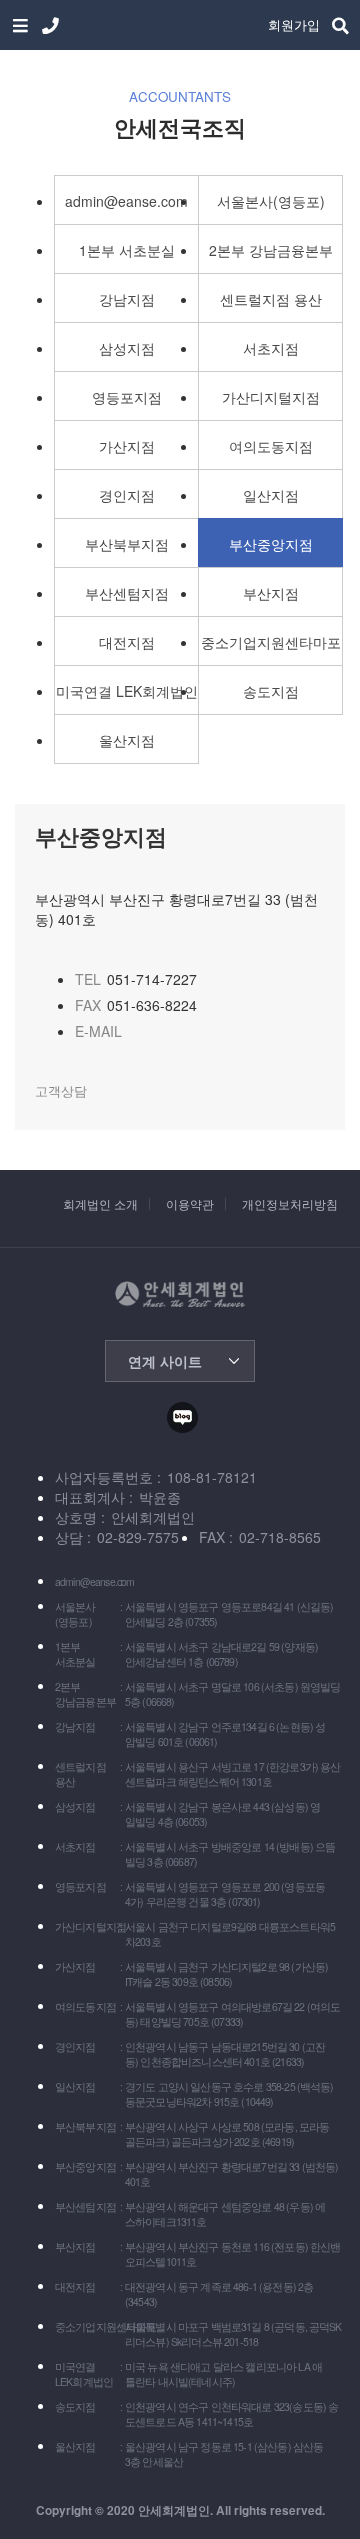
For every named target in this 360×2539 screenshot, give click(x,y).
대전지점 (127, 642)
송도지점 (271, 691)
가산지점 (127, 446)
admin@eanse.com (126, 201)
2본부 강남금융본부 (271, 250)
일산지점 (271, 495)
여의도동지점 (271, 446)
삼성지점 (127, 348)
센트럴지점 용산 (271, 299)
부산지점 (271, 593)
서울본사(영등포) (271, 201)
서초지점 (271, 348)
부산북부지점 (127, 544)
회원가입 (294, 24)
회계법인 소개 (100, 1203)
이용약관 (190, 1203)
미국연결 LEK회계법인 (127, 691)
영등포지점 (127, 397)
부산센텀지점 (127, 593)
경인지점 (127, 495)
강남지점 (127, 299)
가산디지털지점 (271, 397)
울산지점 (127, 740)
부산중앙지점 (271, 544)
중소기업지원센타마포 (271, 642)
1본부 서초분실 (127, 250)
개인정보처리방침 (290, 1203)
